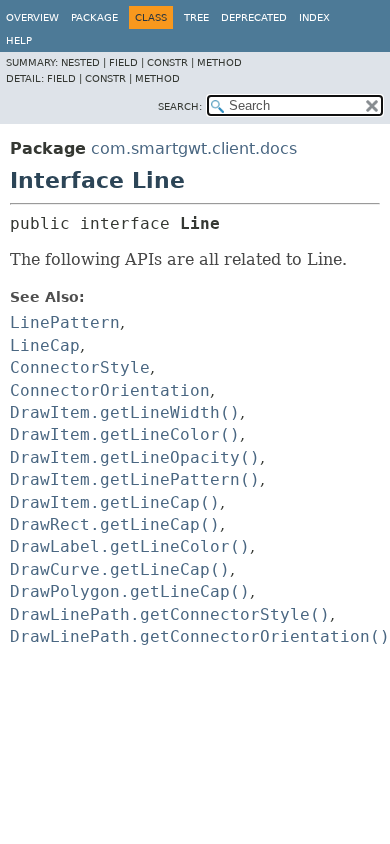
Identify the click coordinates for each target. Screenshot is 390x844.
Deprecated (254, 17)
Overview (32, 17)
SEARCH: (180, 106)
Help (19, 40)
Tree (196, 17)
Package (94, 17)
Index (314, 17)
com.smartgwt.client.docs (194, 148)
